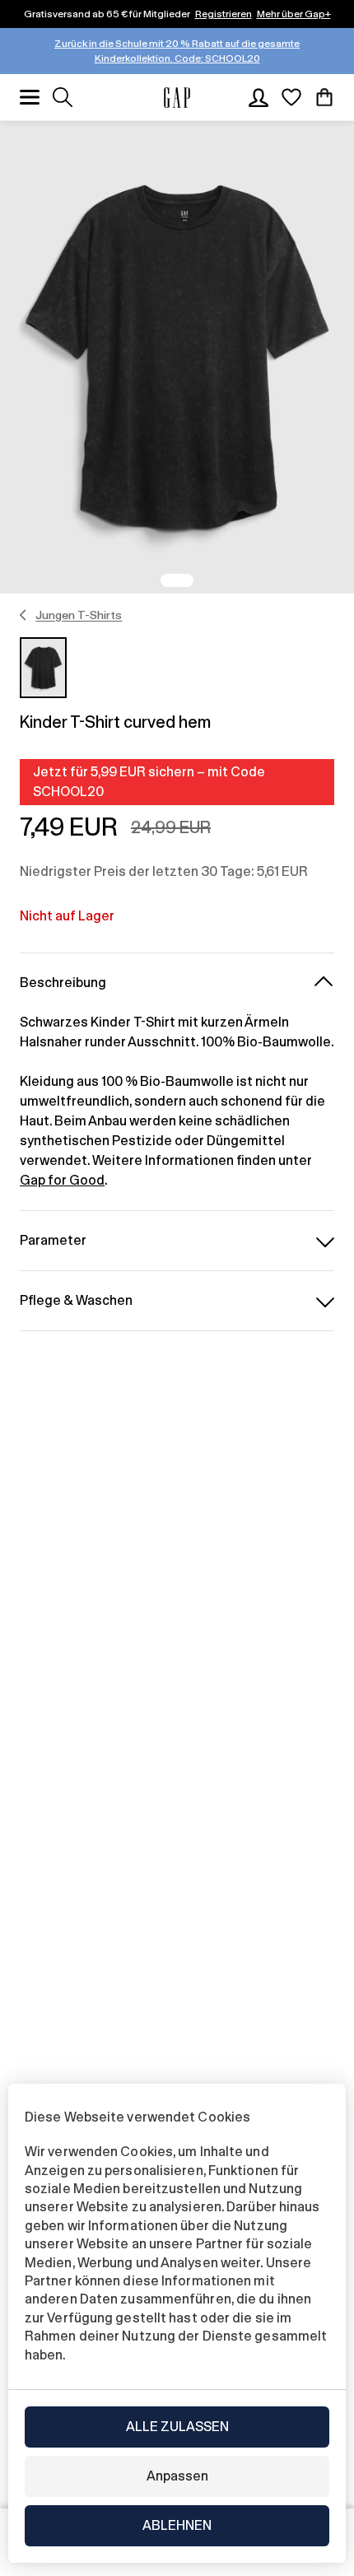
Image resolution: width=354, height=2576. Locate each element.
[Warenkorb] (324, 97)
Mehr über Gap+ (294, 14)
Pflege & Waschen (76, 1300)
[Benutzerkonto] (259, 97)
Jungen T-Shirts (79, 615)
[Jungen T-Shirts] (23, 615)
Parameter (53, 1240)
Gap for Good (62, 1180)
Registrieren (224, 14)
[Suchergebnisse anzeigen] (63, 97)
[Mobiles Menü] (30, 97)
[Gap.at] (177, 98)
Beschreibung (63, 983)
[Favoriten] (291, 97)
